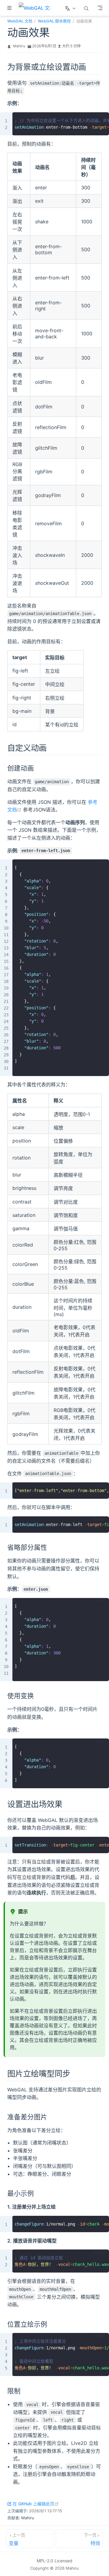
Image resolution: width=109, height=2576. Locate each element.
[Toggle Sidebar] (11, 8)
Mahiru (19, 46)
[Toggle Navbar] (100, 8)
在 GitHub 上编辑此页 (36, 2504)
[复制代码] (101, 120)
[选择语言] (71, 8)
